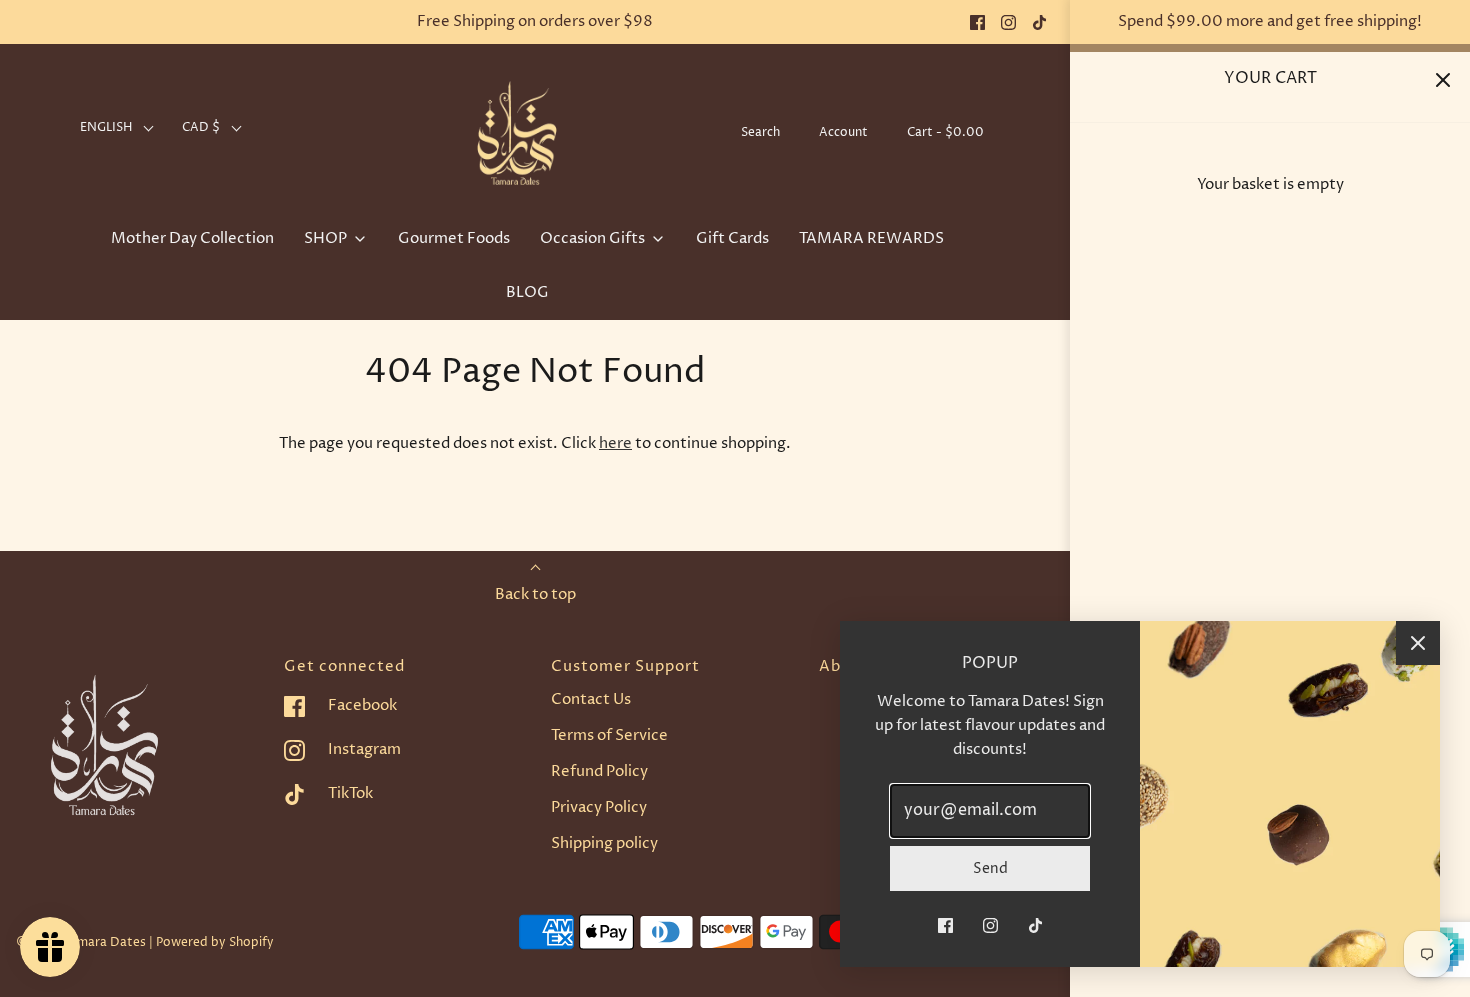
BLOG (527, 292)
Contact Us (591, 699)
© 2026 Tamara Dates (81, 942)
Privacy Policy (599, 807)
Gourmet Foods (454, 238)
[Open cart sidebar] (1442, 79)
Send (990, 868)
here (615, 443)
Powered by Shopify (215, 942)
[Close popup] (1418, 643)
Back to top (535, 594)
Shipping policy (604, 843)
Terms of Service (609, 735)
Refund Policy (599, 771)
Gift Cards (732, 238)
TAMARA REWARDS (871, 238)
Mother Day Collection (192, 238)
